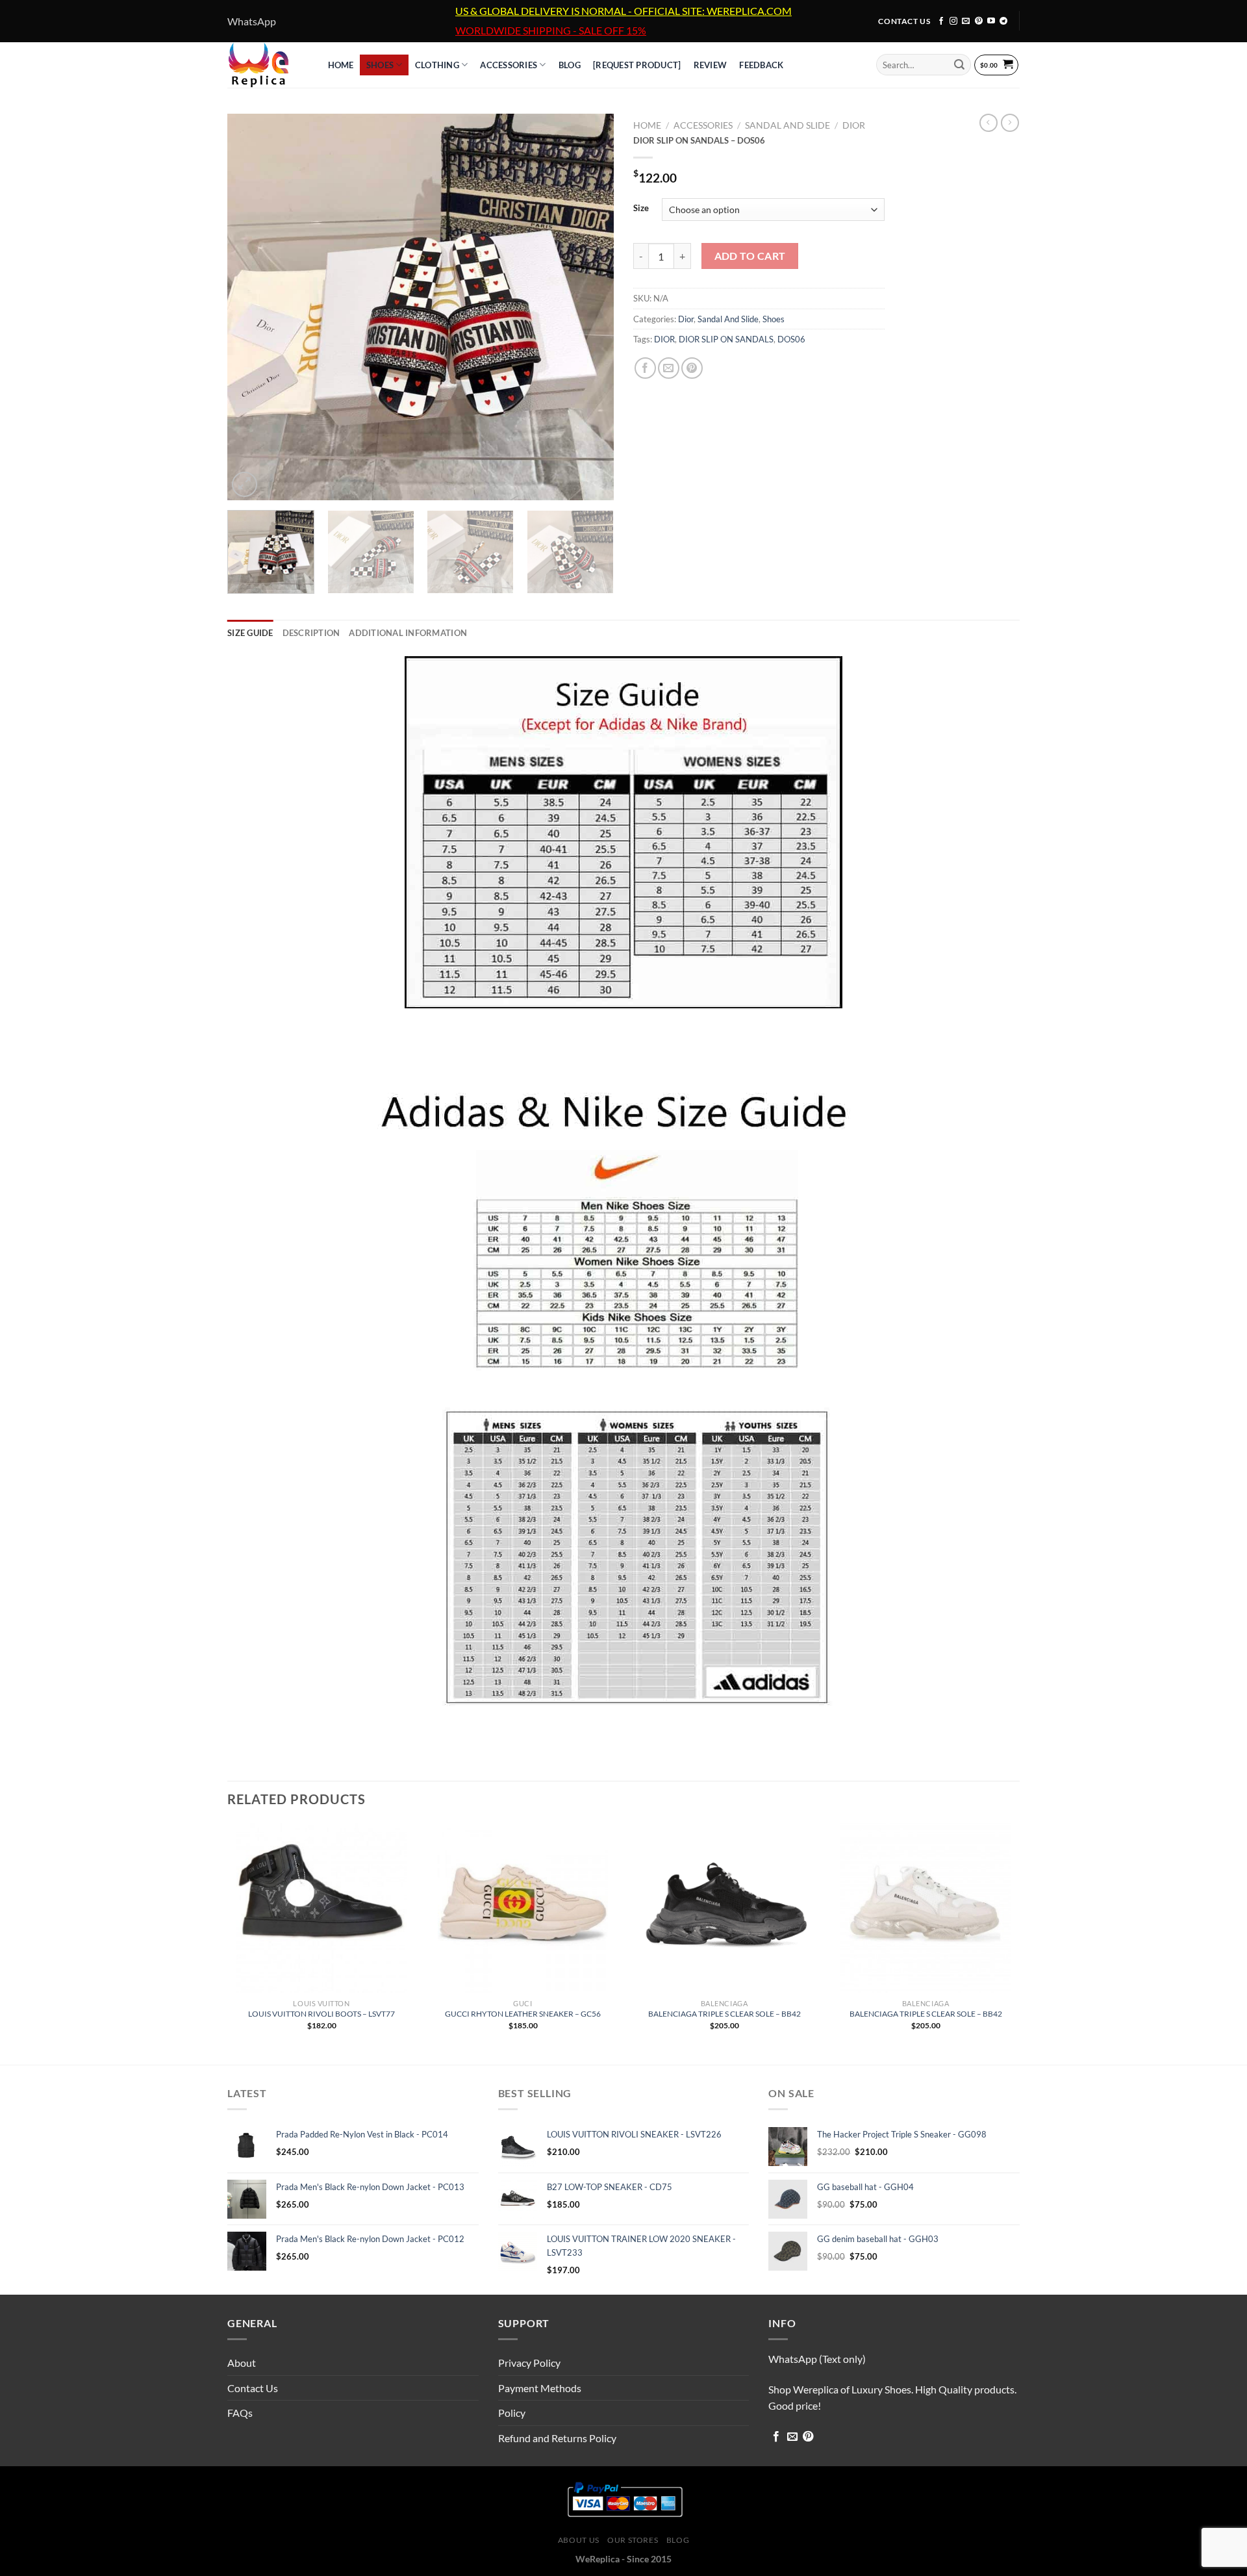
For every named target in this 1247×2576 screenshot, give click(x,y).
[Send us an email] (966, 21)
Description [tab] (311, 633)
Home (647, 125)
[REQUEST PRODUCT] (637, 65)
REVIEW (711, 65)
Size (641, 209)
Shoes (380, 65)
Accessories (509, 65)
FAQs (240, 2413)
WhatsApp (252, 21)
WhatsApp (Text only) (817, 2359)
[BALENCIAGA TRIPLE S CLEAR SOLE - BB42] (724, 1908)
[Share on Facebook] (645, 368)
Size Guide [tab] (250, 633)
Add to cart (750, 256)
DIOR (664, 339)
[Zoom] (245, 484)
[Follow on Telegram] (1003, 21)
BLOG (570, 65)
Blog (678, 2540)
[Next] (590, 307)
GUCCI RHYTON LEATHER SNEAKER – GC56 (523, 2014)
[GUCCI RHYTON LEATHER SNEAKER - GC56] (523, 1908)
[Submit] (959, 65)
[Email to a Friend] (669, 368)
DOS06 (791, 339)
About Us (579, 2540)
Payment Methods (540, 2388)
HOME (341, 65)
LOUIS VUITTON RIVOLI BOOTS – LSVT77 (321, 2014)
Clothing (437, 65)
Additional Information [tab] (408, 633)
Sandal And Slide (787, 125)
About (242, 2363)
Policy (512, 2413)
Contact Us (253, 2388)
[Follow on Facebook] (941, 21)
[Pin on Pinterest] (692, 368)
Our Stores (633, 2540)
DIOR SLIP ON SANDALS (726, 339)
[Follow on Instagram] (953, 21)
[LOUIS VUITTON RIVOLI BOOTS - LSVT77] (321, 1908)
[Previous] (251, 307)
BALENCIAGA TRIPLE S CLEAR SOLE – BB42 (724, 2014)
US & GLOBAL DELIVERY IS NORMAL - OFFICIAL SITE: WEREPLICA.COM (623, 11)
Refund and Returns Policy (557, 2438)
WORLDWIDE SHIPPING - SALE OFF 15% (551, 31)
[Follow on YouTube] (991, 21)
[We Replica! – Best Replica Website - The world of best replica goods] (265, 65)
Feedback (761, 65)
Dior (854, 125)
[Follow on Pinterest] (979, 21)
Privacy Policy (529, 2363)
